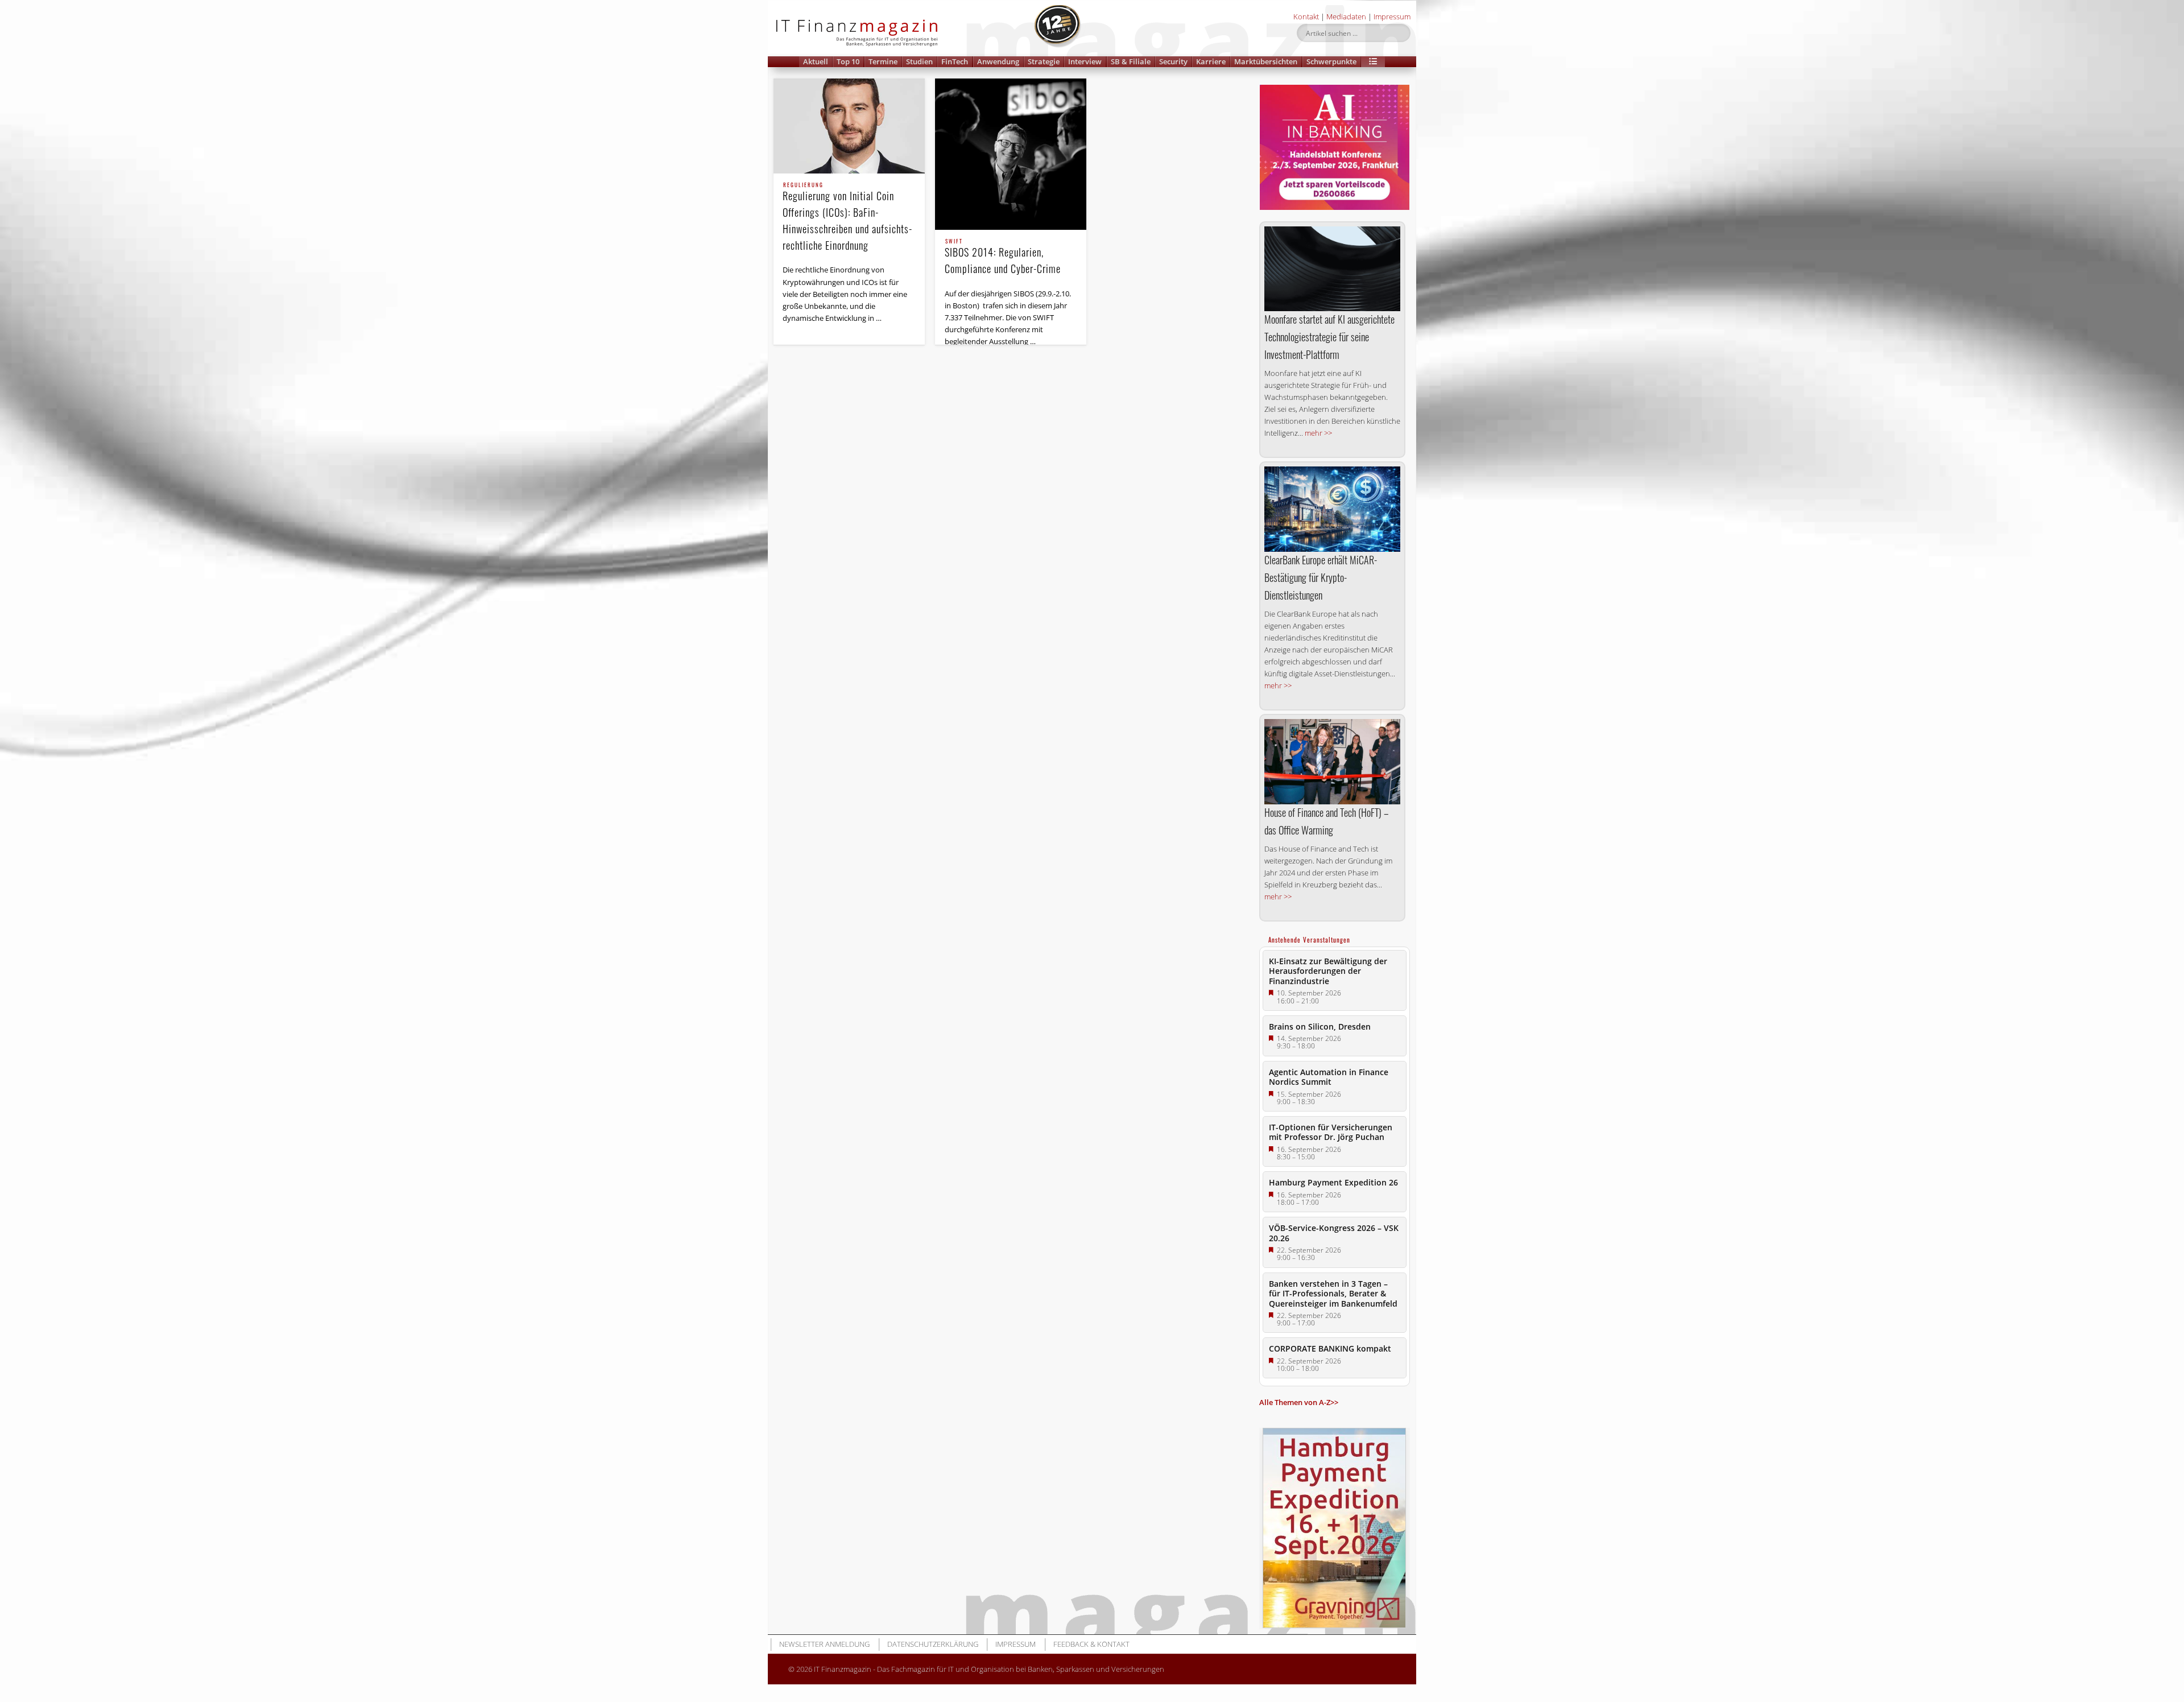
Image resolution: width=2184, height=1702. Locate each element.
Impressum (1392, 16)
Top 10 (848, 61)
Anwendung (998, 61)
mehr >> (1318, 433)
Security (1173, 61)
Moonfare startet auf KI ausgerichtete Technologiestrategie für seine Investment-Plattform (1329, 337)
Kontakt (1306, 16)
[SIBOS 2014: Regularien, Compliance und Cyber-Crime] (1011, 154)
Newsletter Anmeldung (824, 1644)
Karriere (1211, 61)
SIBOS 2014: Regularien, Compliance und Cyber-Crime (1003, 257)
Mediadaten (1346, 16)
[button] (1373, 62)
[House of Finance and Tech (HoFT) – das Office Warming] (1332, 761)
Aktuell (816, 61)
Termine (883, 61)
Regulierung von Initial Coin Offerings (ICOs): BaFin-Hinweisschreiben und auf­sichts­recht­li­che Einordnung (847, 218)
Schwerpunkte (1331, 61)
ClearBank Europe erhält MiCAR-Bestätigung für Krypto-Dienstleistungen (1321, 577)
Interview (1085, 61)
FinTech (955, 61)
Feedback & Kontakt (1091, 1644)
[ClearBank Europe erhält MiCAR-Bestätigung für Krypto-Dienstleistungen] (1332, 509)
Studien (919, 61)
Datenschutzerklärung (933, 1644)
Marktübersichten (1266, 61)
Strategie (1044, 61)
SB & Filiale (1131, 61)
